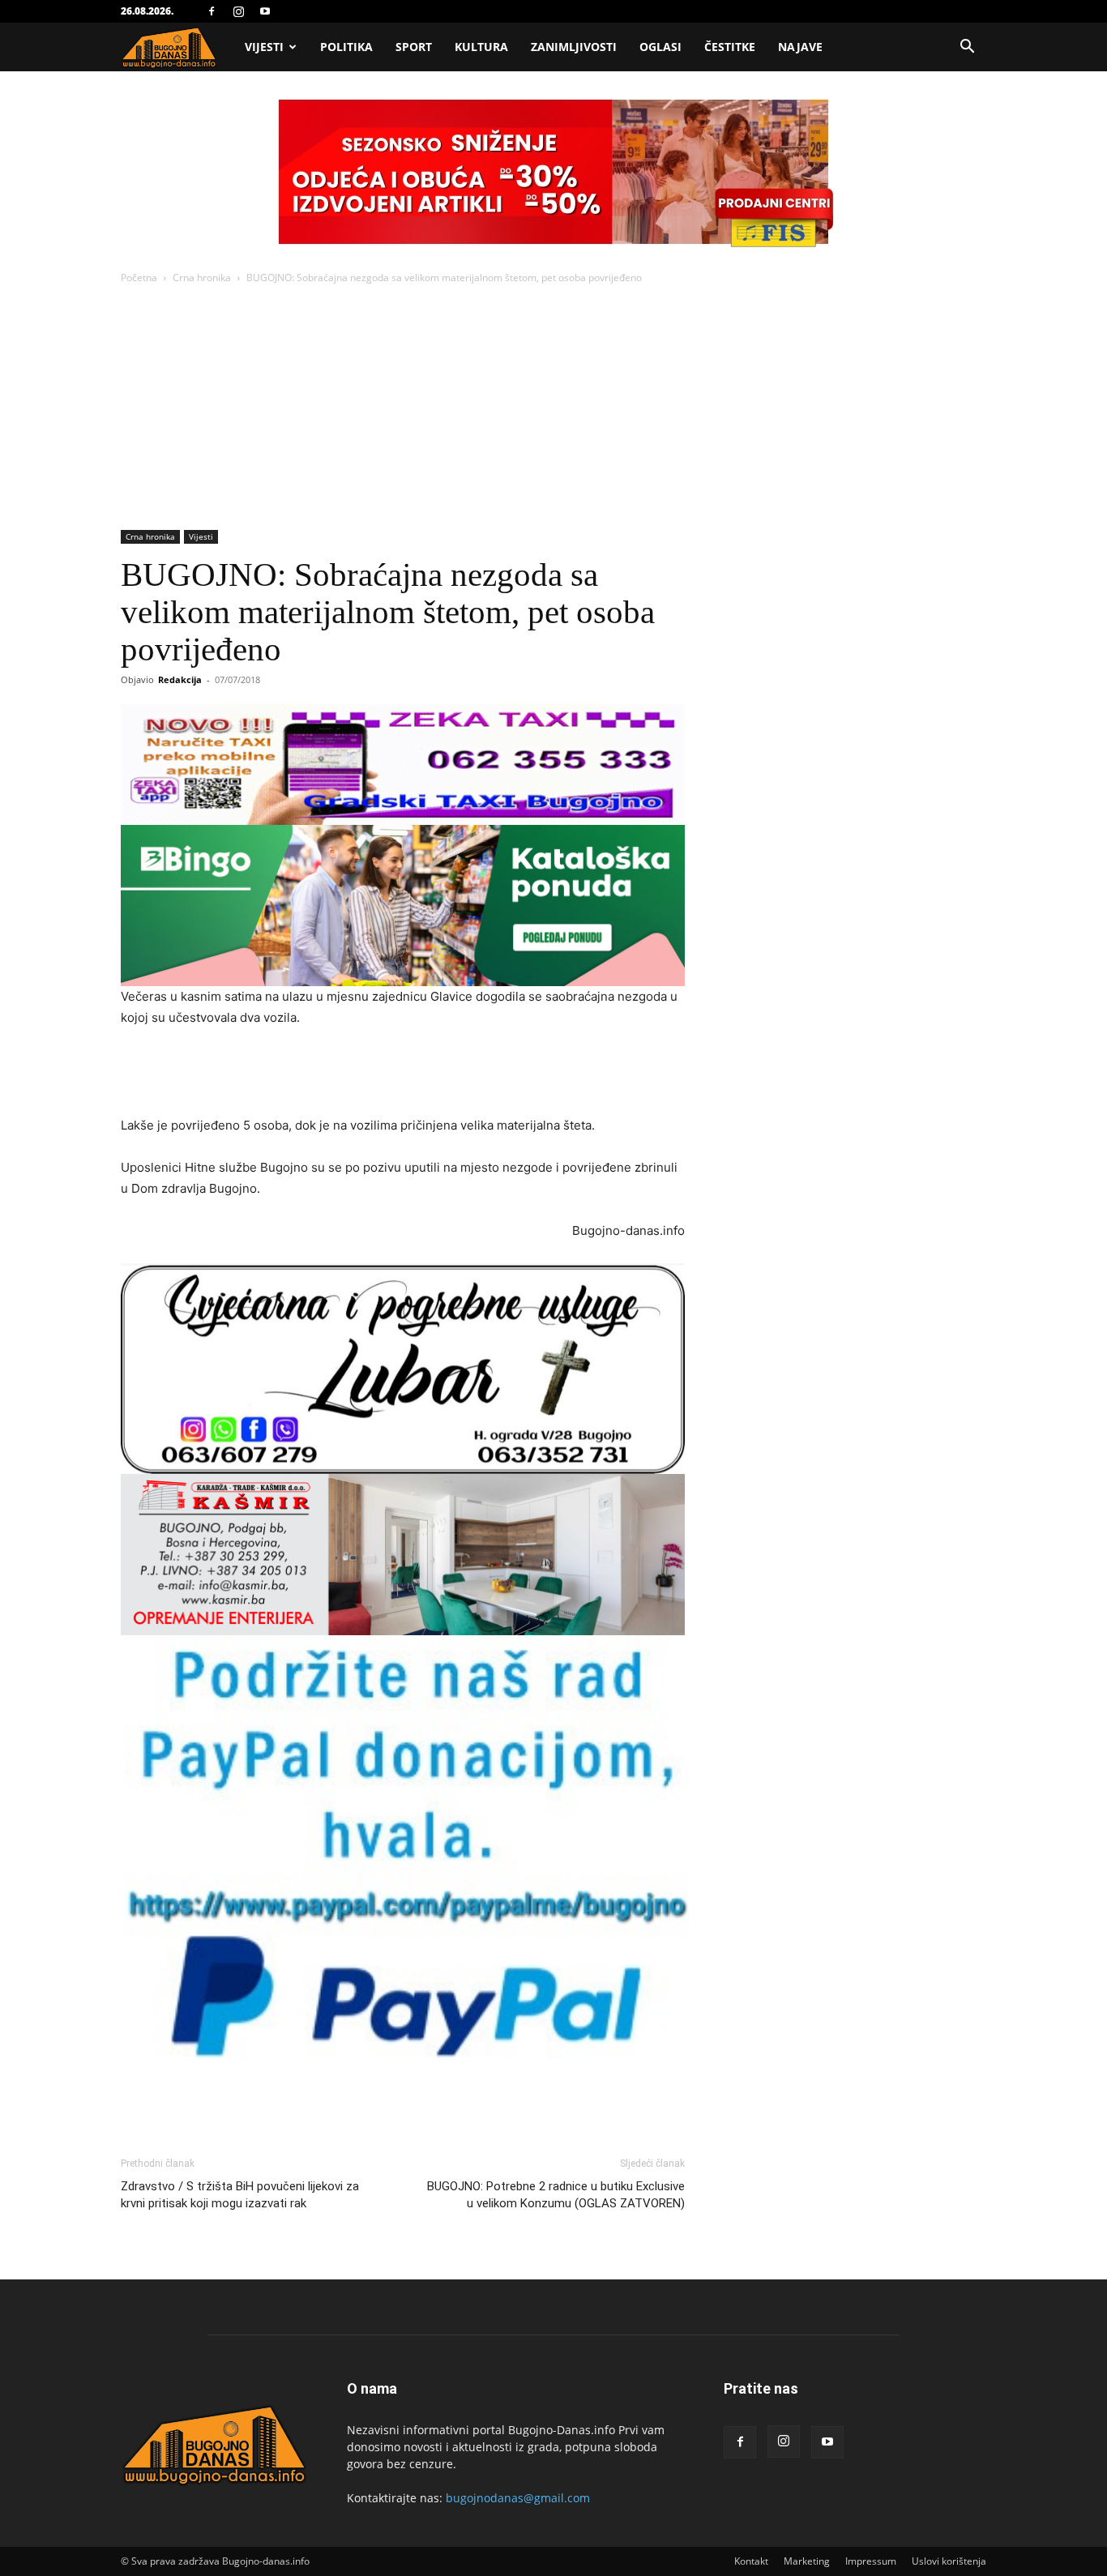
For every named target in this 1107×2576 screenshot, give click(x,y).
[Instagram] (238, 11)
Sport (414, 47)
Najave (800, 47)
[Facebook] (212, 11)
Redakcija (180, 679)
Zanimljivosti (574, 47)
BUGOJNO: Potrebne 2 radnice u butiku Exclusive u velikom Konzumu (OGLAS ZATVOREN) (556, 2195)
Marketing (807, 2561)
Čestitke (730, 47)
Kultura (481, 47)
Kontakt (751, 2561)
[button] (967, 48)
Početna (139, 278)
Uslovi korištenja (949, 2561)
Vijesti (264, 47)
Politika (346, 47)
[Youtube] (265, 11)
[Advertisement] (553, 408)
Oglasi (660, 47)
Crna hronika (202, 278)
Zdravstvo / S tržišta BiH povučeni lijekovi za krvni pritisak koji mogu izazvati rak (240, 2195)
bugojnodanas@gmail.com (518, 2498)
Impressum (871, 2561)
